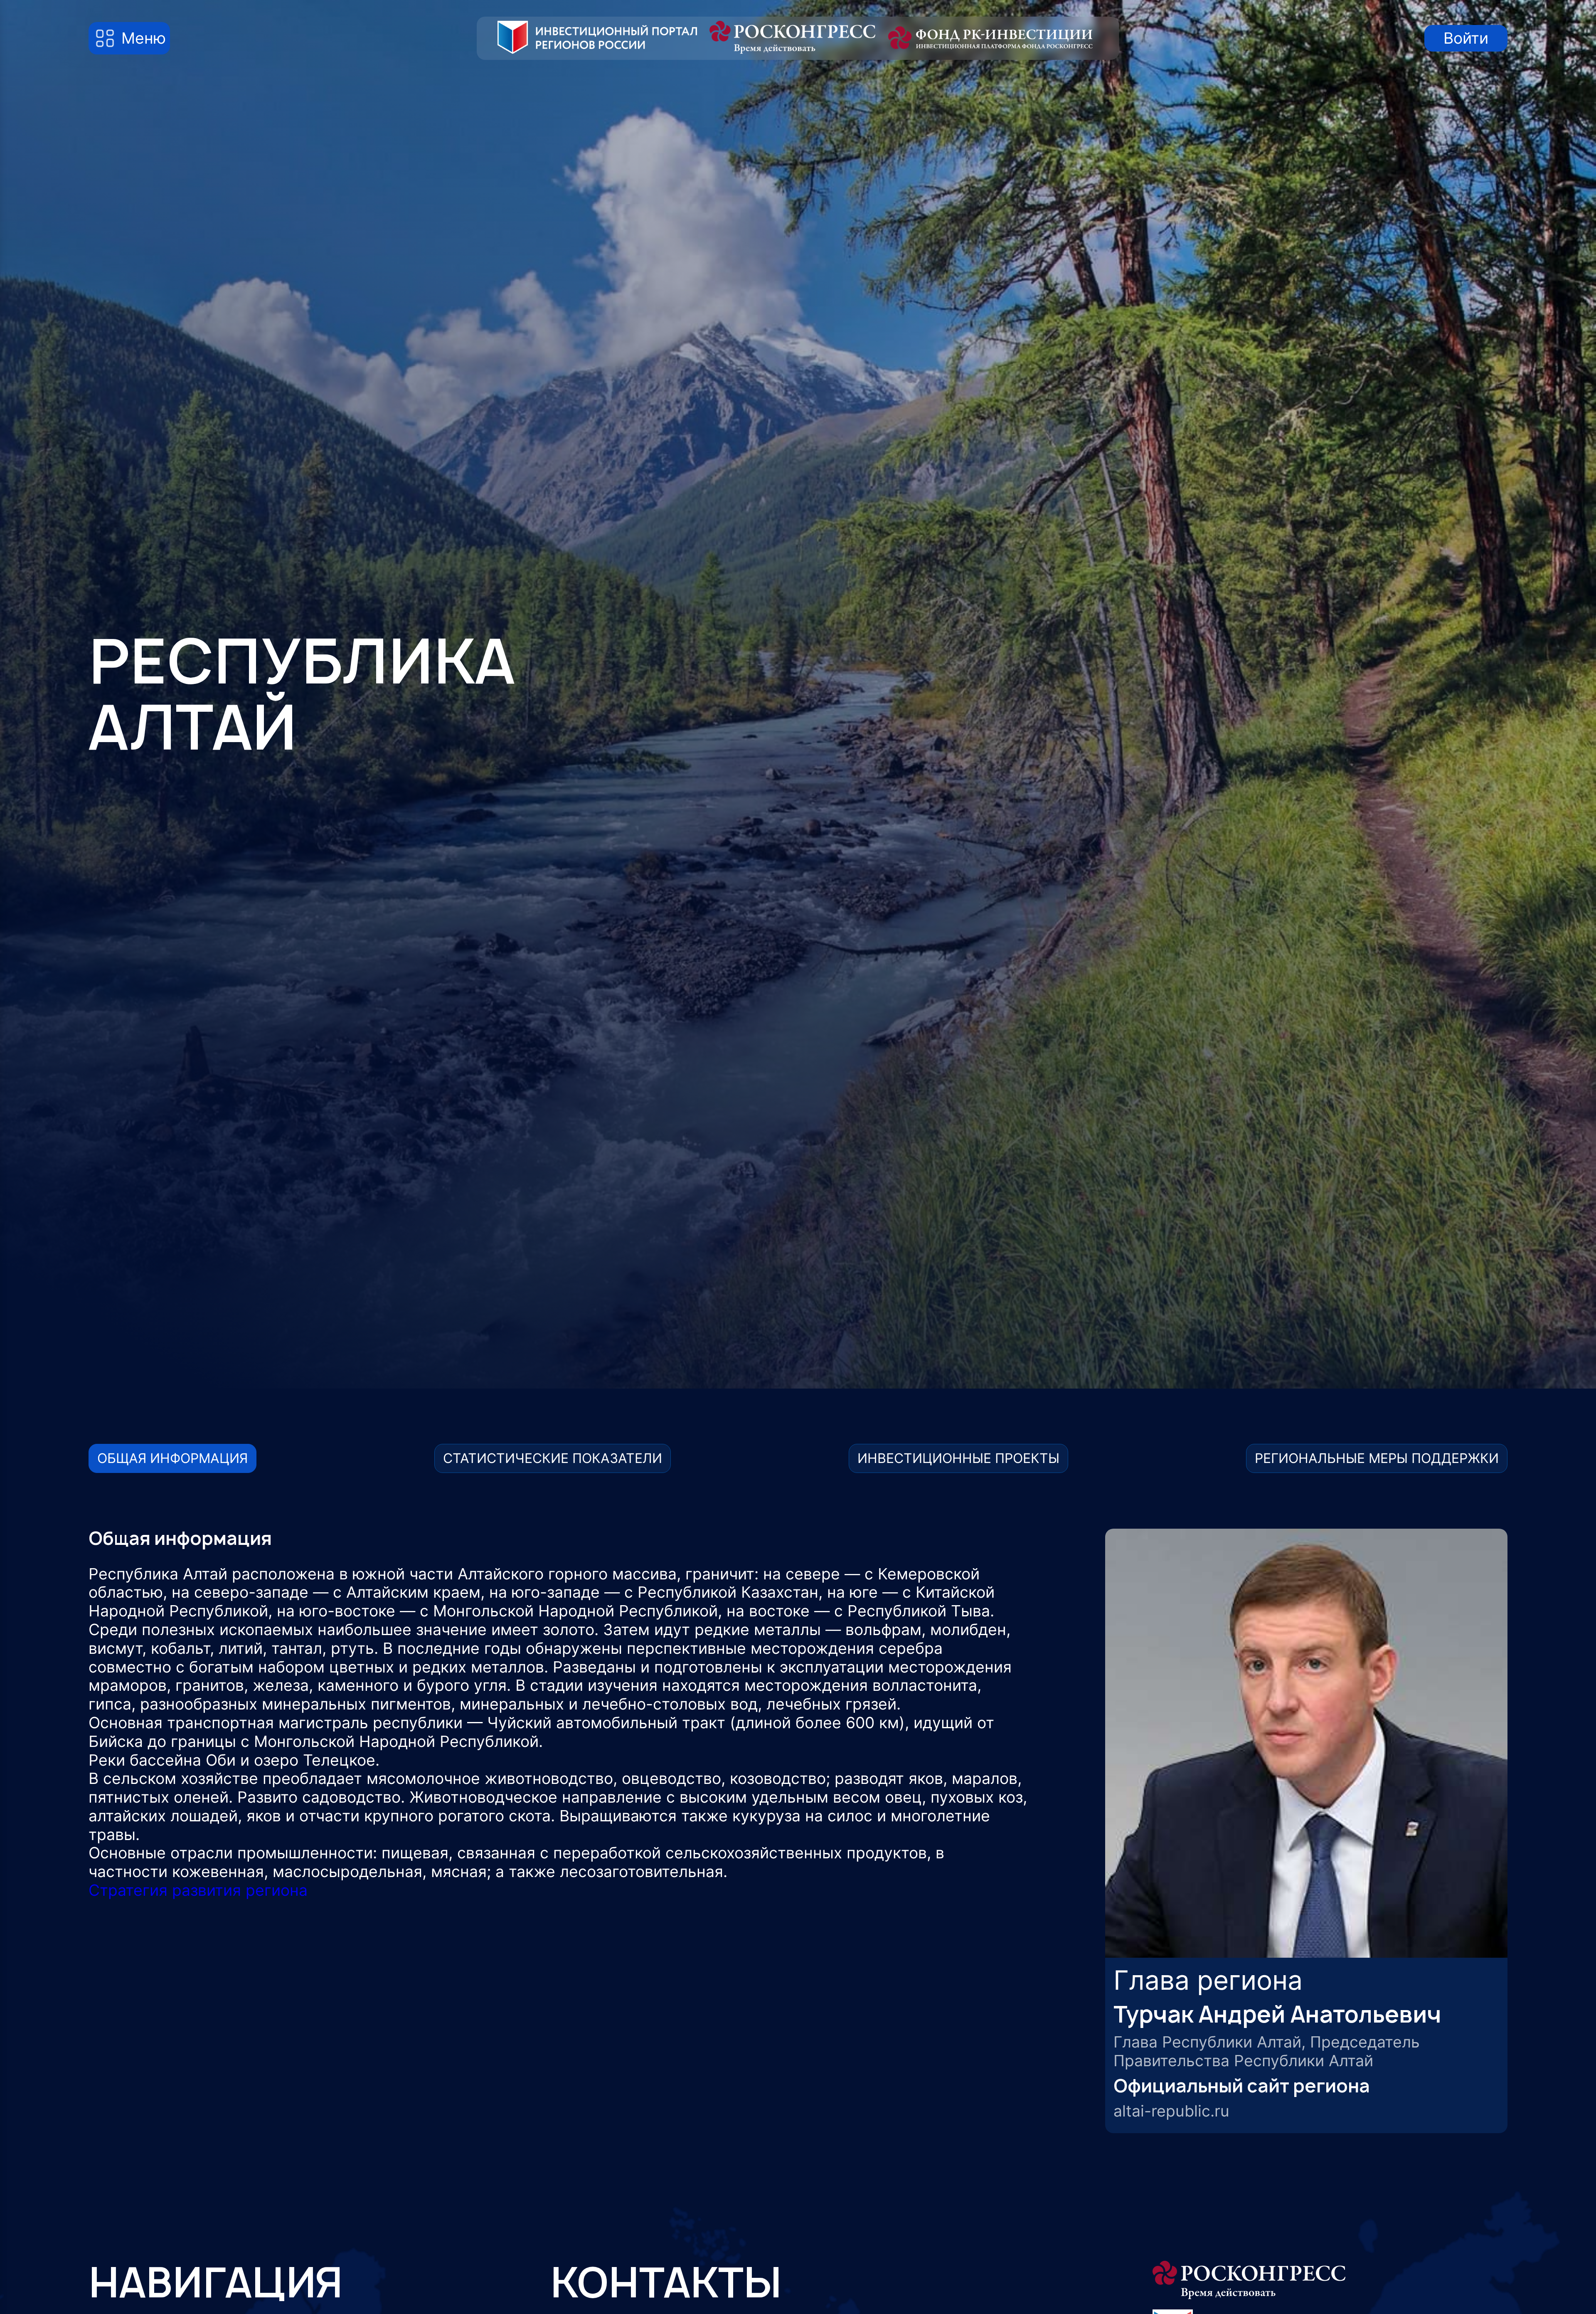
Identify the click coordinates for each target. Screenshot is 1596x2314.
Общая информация (172, 1458)
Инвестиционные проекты (958, 1458)
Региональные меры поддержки (1377, 1458)
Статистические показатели (553, 1458)
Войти (1466, 38)
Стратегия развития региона (198, 1890)
